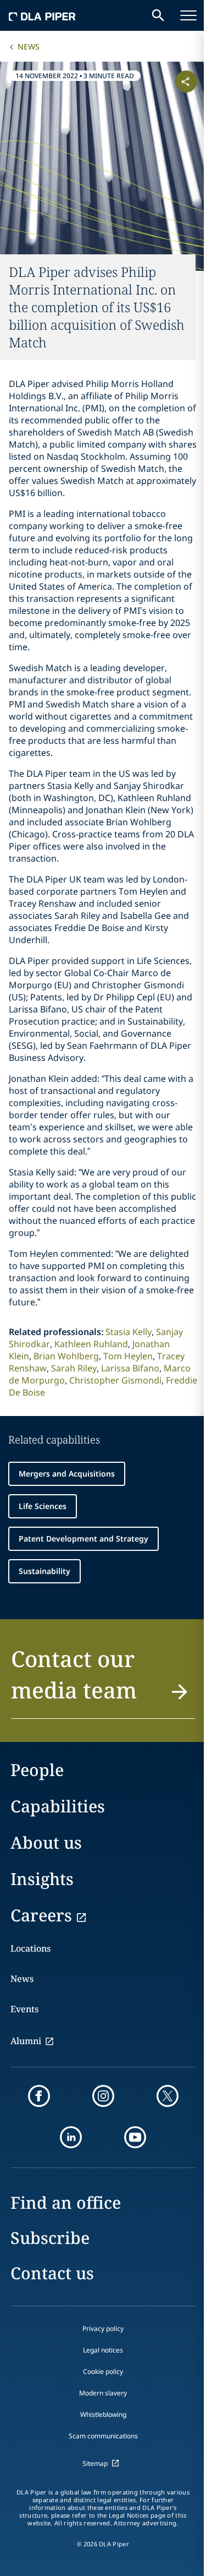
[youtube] (135, 2137)
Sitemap (95, 2463)
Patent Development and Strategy (83, 1538)
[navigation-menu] (188, 15)
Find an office (66, 2202)
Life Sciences (43, 1506)
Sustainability (44, 1571)
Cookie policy (103, 2371)
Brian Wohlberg (66, 1356)
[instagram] (103, 2096)
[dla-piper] (42, 15)
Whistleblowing (103, 2414)
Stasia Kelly (129, 1332)
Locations (30, 1948)
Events (24, 2009)
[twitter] (168, 2096)
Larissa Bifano (130, 1368)
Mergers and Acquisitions (67, 1474)
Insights (42, 1879)
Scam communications (103, 2436)
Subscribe (50, 2238)
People (37, 1770)
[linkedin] (71, 2137)
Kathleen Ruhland (91, 1344)
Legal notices (103, 2350)
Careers (41, 1915)
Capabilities (58, 1806)
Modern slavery (103, 2393)
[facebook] (39, 2096)
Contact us (52, 2273)
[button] (103, 1681)
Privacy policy (103, 2329)
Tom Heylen (128, 1356)
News (29, 47)
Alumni (26, 2041)
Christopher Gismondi (115, 1380)
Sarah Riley (74, 1368)
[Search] (158, 15)
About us (46, 1842)
